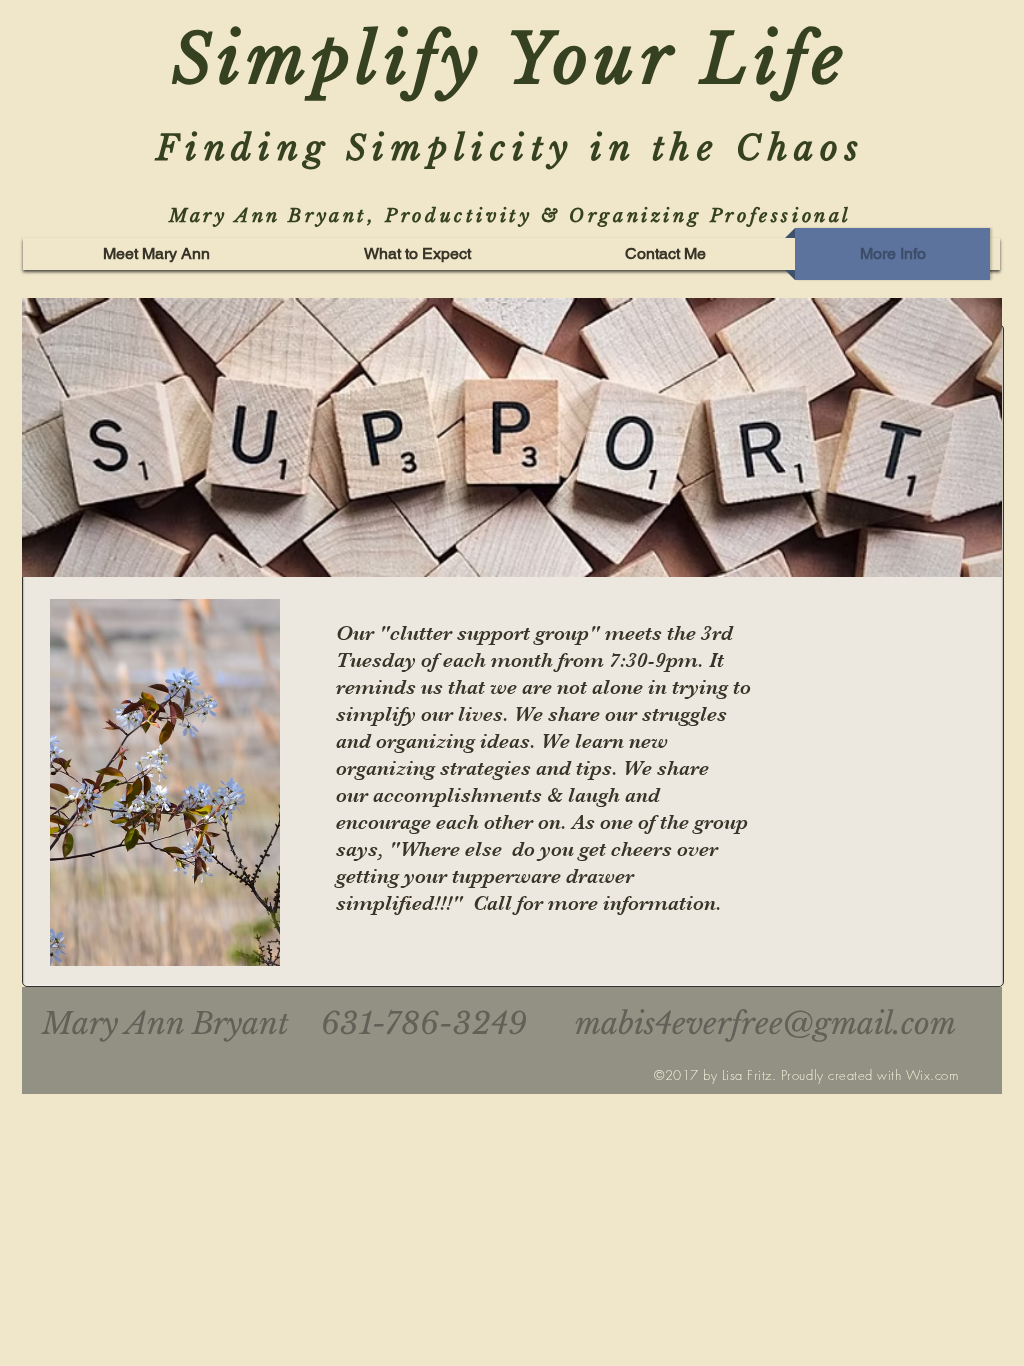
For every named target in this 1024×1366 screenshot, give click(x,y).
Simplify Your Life (511, 59)
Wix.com (932, 1075)
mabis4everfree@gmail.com (765, 1023)
